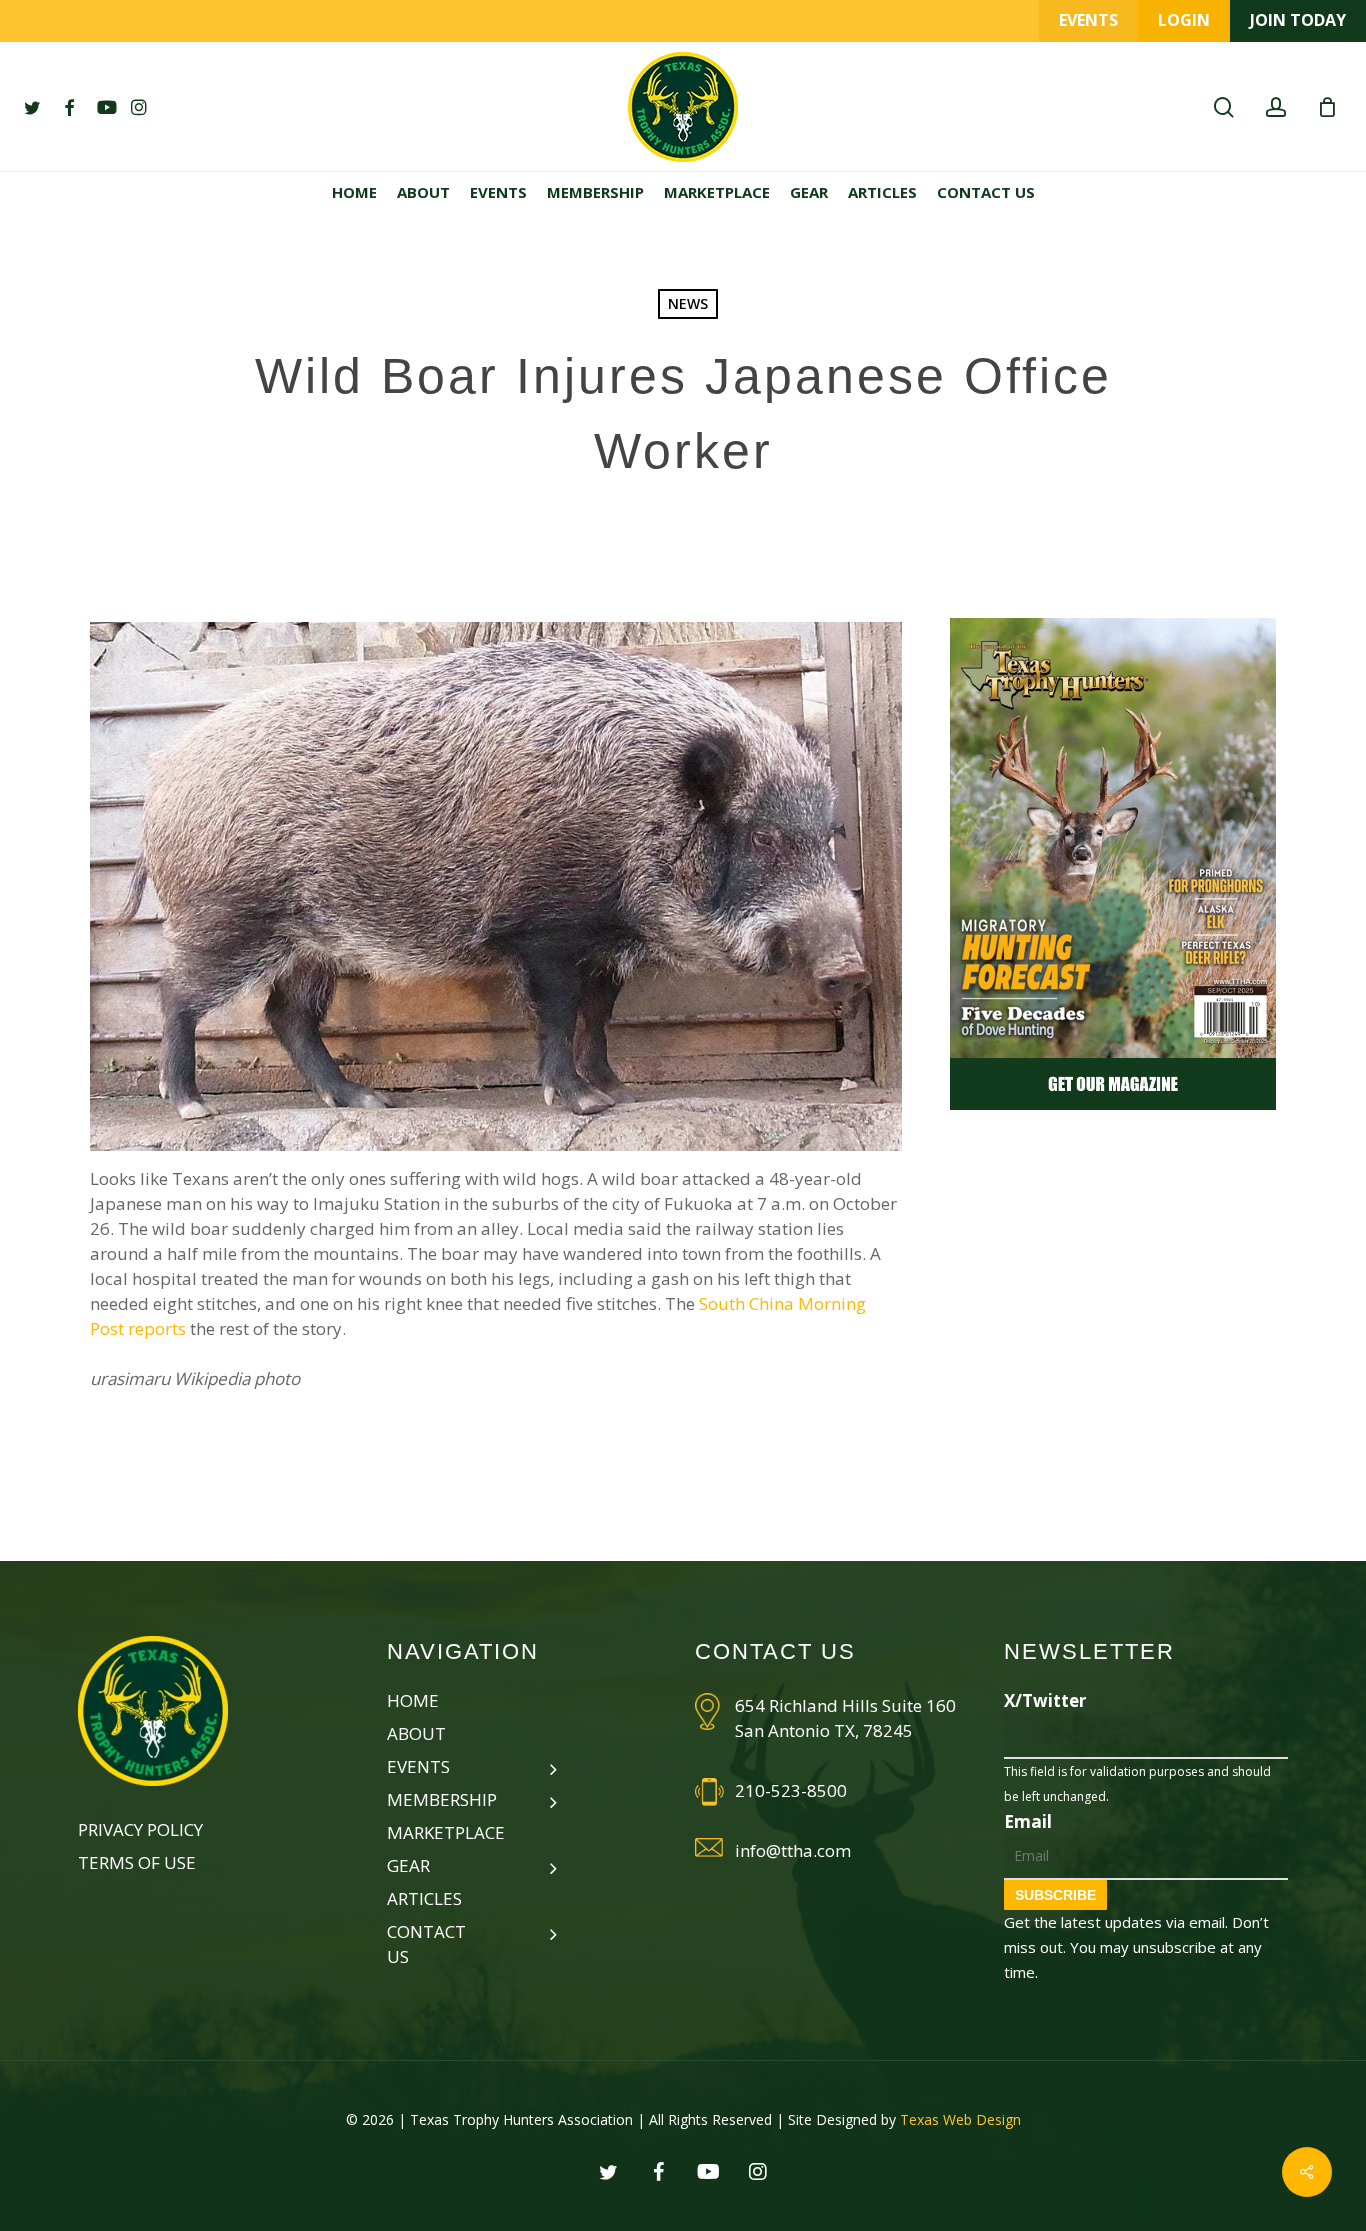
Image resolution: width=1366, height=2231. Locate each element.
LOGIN (1184, 20)
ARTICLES (424, 1898)
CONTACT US (426, 1944)
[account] (1276, 107)
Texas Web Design (960, 2119)
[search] (1224, 107)
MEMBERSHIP (438, 1799)
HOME (413, 1700)
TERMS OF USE (137, 1862)
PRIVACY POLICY (140, 1829)
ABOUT (416, 1733)
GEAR (408, 1865)
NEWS (688, 303)
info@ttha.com (793, 1850)
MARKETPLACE (446, 1832)
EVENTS (1088, 20)
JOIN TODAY (1298, 20)
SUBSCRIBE (1055, 1895)
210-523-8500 (791, 1790)
